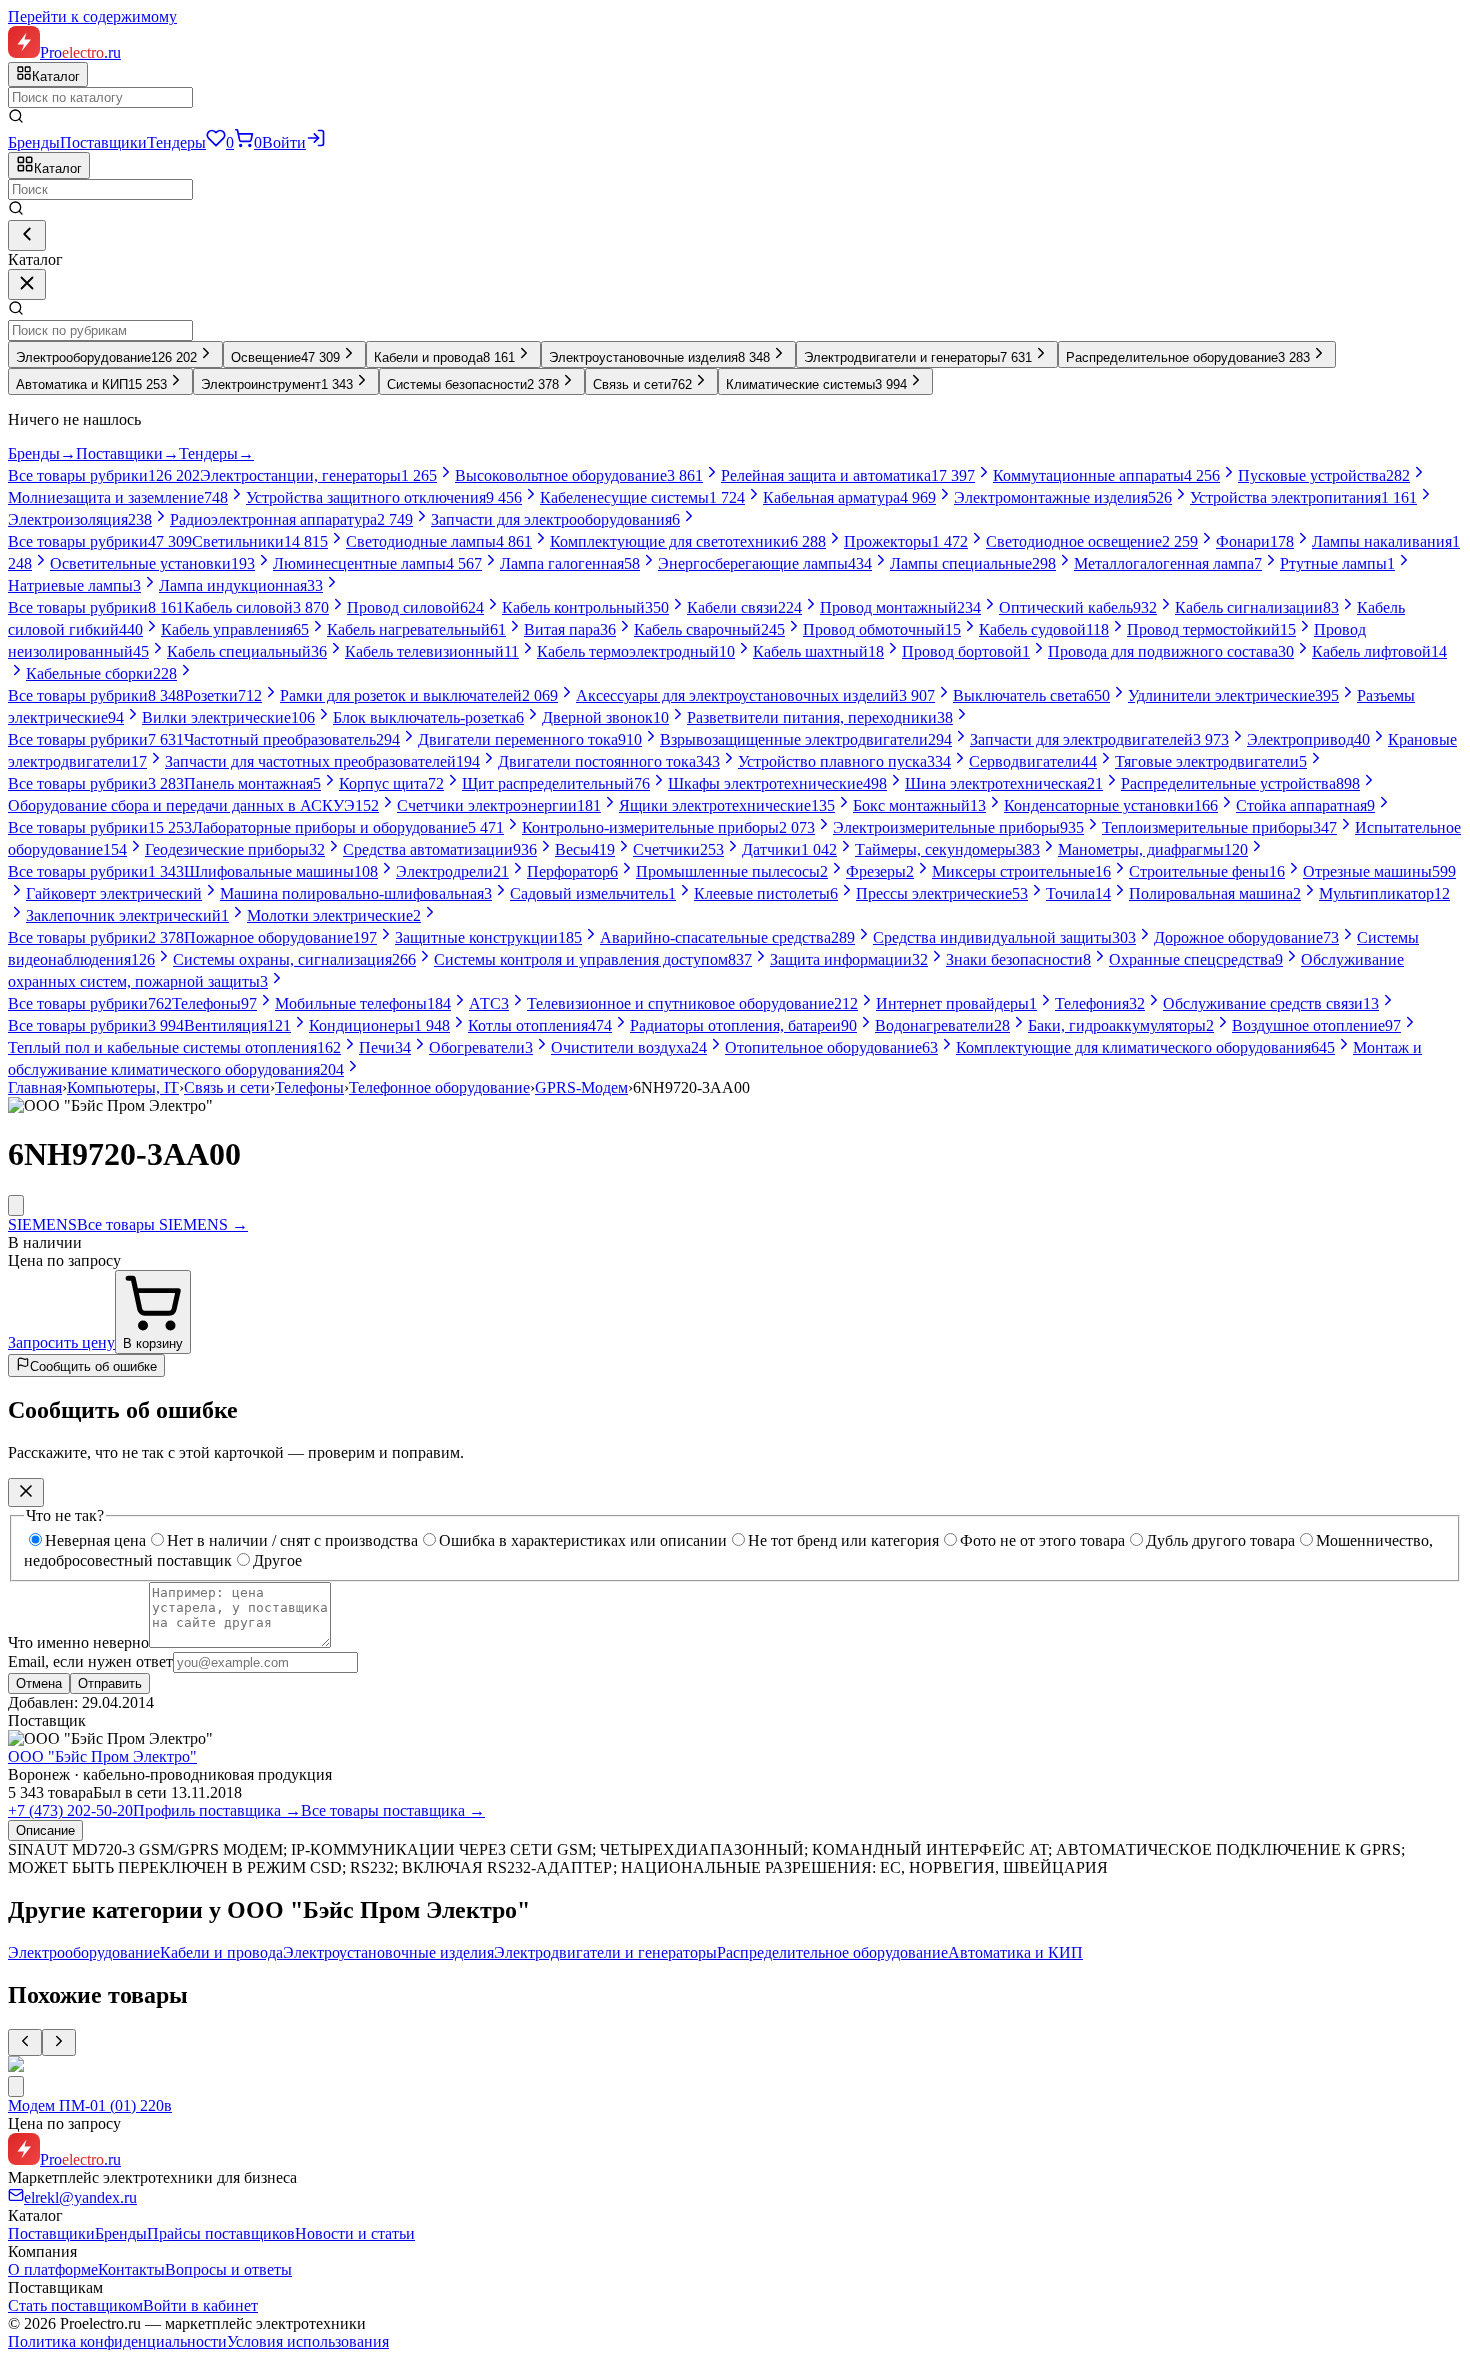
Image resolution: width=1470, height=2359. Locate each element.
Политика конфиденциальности (117, 2341)
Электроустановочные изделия (388, 1952)
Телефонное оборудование (439, 1087)
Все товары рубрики (104, 475)
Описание (45, 1830)
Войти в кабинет (200, 2305)
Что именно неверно (78, 1642)
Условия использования (308, 2341)
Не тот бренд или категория (843, 1540)
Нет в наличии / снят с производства (292, 1540)
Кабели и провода (221, 1952)
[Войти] (316, 142)
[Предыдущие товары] (25, 2042)
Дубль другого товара (1220, 1540)
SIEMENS (42, 1224)
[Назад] (27, 235)
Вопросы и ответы (228, 2269)
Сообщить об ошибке (93, 1366)
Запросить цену (61, 1342)
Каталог (58, 168)
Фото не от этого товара (1042, 1540)
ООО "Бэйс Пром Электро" (102, 1756)
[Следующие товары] (59, 2042)
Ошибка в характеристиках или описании (583, 1540)
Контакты (131, 2269)
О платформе (53, 2269)
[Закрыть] (27, 284)
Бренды (34, 142)
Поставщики (103, 142)
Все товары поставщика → (393, 1810)
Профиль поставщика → (217, 1810)
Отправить (110, 1683)
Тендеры (176, 142)
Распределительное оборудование (832, 1952)
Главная (35, 1087)
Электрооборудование (84, 1952)
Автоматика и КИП (1015, 1952)
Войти (284, 142)
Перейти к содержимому (92, 16)
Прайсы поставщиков (221, 2233)
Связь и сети (227, 1087)
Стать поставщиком (75, 2305)
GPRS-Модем (581, 1087)
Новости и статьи (355, 2233)
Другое (277, 1560)
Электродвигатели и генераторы (605, 1952)
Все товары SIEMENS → (162, 1224)
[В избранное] (16, 1205)
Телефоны (309, 1087)
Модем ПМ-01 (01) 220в (90, 2105)
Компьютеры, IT (123, 1087)
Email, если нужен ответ (90, 1661)
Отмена (39, 1683)
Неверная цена (95, 1540)
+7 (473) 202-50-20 (70, 1810)
